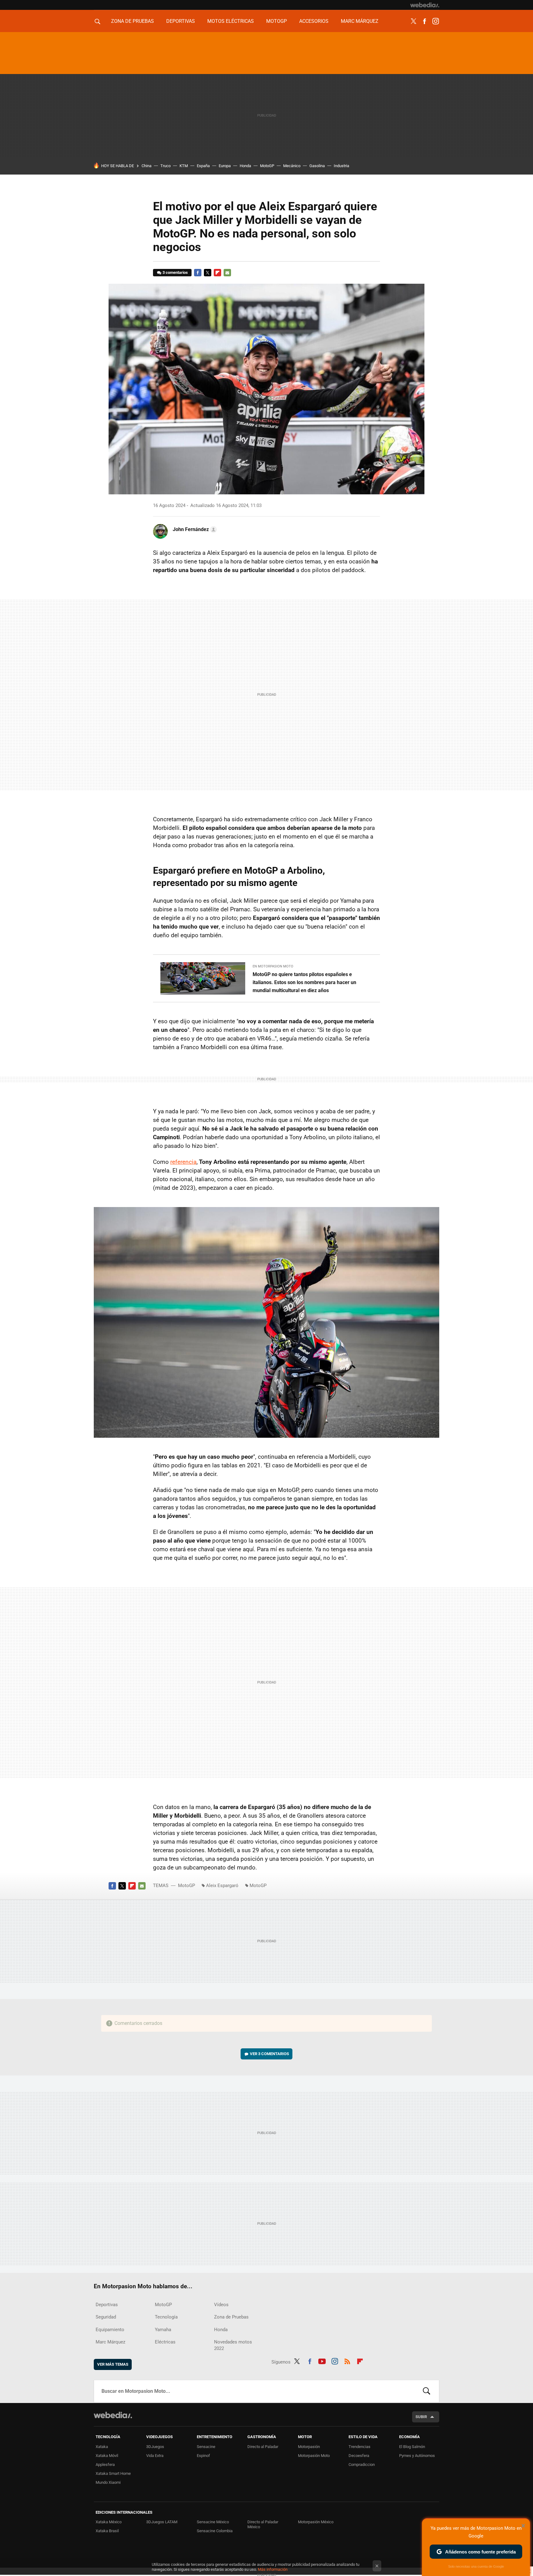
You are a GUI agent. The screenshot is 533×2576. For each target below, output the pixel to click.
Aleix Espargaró (222, 1886)
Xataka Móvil (107, 2456)
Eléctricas (165, 2342)
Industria (341, 166)
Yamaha (163, 2330)
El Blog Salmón (412, 2447)
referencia (183, 1162)
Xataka (102, 2447)
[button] (194, 530)
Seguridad (106, 2317)
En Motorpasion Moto (273, 966)
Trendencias (359, 2447)
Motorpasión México (316, 2522)
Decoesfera (359, 2456)
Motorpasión (309, 2447)
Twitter (413, 21)
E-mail (227, 273)
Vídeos (221, 2305)
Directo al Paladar (263, 2447)
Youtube (322, 2361)
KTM (184, 166)
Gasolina (317, 166)
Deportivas (181, 21)
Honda (245, 166)
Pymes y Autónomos (417, 2456)
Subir (421, 2417)
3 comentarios (175, 272)
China (147, 166)
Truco (165, 166)
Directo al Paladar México (263, 2524)
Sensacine (206, 2447)
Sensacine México (213, 2522)
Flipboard (217, 273)
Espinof (203, 2456)
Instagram (436, 21)
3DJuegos (155, 2447)
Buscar (427, 2391)
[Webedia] (425, 5)
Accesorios (314, 21)
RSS (347, 2361)
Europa (225, 166)
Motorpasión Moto (314, 2456)
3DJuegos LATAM (162, 2522)
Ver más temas (113, 2364)
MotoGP (277, 21)
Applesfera (105, 2465)
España (203, 166)
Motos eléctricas (231, 21)
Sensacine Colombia (215, 2531)
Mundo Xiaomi (108, 2482)
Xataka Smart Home (113, 2473)
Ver (269, 2054)
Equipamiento (110, 2330)
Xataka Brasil (107, 2531)
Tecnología (166, 2317)
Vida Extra (155, 2456)
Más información (273, 2569)
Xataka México (109, 2522)
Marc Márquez (360, 21)
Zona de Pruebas (132, 21)
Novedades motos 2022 (233, 2345)
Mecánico (292, 166)
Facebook (424, 21)
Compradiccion (362, 2465)
